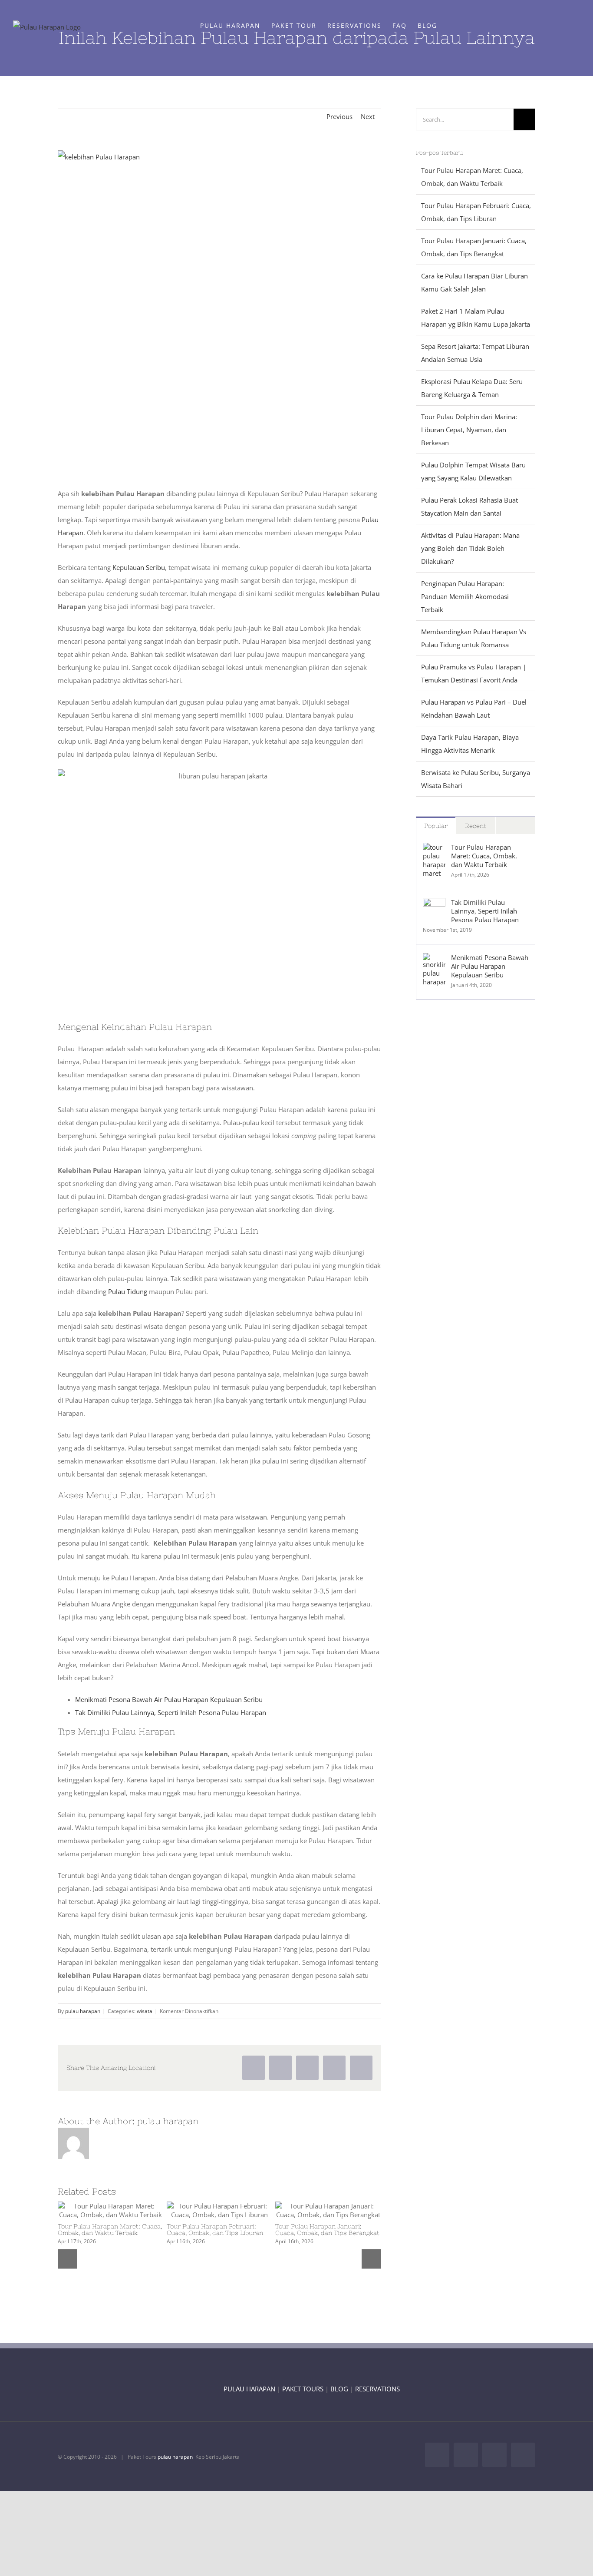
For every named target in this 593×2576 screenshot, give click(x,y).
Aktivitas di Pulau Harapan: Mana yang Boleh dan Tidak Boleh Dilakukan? (470, 548)
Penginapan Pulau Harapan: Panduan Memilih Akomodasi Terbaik (465, 596)
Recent (476, 826)
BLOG (339, 2389)
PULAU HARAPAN (249, 2389)
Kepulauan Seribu (139, 567)
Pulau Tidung (128, 1291)
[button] (451, 25)
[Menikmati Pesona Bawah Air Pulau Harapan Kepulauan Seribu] (434, 960)
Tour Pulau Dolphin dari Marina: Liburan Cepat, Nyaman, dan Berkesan (469, 430)
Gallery (126, 2210)
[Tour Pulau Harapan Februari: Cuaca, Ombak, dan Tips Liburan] (220, 2210)
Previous (339, 116)
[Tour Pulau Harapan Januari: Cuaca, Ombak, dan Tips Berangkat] (328, 2210)
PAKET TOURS (303, 2389)
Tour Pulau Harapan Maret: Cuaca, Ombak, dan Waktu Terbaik (95, 2210)
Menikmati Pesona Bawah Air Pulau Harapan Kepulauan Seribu (169, 1699)
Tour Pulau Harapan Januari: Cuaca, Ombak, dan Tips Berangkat (313, 2210)
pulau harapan (83, 2011)
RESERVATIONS (377, 2389)
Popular (436, 826)
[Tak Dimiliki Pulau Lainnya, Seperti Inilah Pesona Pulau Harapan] (434, 904)
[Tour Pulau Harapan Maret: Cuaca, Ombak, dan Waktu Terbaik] (111, 2210)
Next (368, 116)
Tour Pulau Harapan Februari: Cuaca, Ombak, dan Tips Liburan (204, 2210)
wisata (145, 2011)
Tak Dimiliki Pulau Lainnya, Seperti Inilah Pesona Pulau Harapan (171, 1712)
